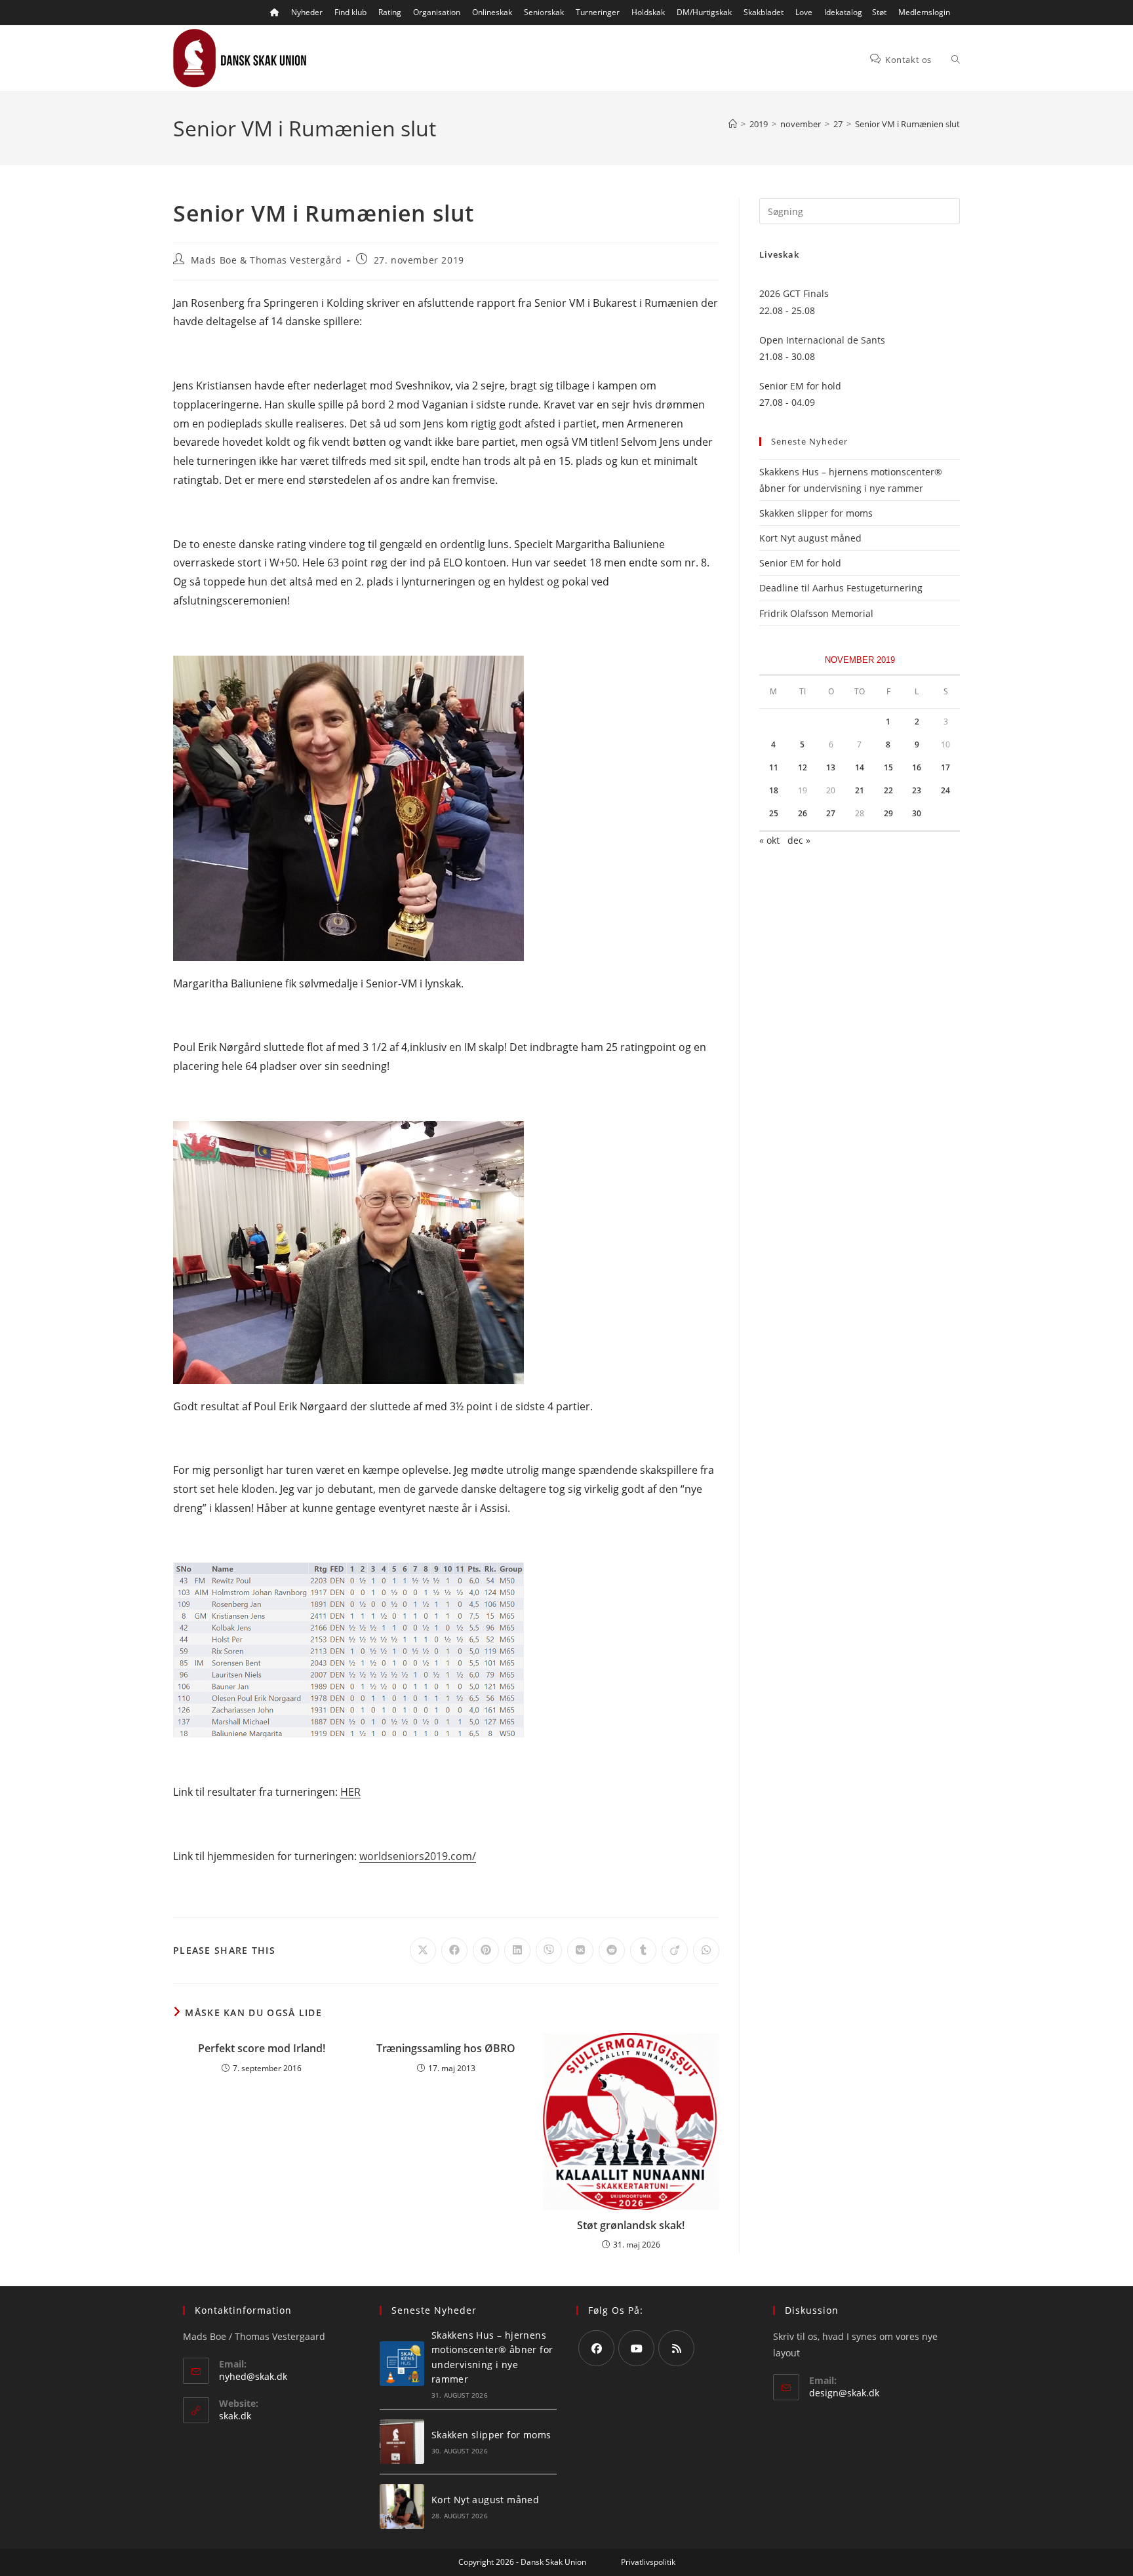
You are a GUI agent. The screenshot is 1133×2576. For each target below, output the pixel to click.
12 (803, 767)
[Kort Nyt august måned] (402, 2507)
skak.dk (235, 2416)
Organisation (437, 12)
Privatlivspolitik (648, 2562)
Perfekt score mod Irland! (262, 2048)
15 (888, 767)
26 (803, 813)
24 (945, 790)
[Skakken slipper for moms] (402, 2442)
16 (917, 767)
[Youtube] (636, 2348)
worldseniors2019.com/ (418, 1856)
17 (945, 767)
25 (774, 813)
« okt (769, 840)
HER (350, 1792)
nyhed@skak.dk (253, 2376)
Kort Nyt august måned (810, 538)
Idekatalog (843, 12)
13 (831, 767)
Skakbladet (764, 12)
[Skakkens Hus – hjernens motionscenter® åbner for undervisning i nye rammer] (402, 2364)
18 (774, 790)
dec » (799, 840)
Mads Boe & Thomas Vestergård (267, 260)
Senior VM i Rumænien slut (907, 124)
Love (804, 12)
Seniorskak (544, 12)
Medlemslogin (924, 12)
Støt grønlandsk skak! (631, 2225)
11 (774, 767)
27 (831, 813)
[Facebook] (596, 2348)
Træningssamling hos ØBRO (446, 2048)
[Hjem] (733, 124)
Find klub (350, 12)
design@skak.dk (844, 2393)
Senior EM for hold (800, 563)
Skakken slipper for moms (816, 513)
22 (888, 790)
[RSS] (676, 2348)
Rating (390, 12)
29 (888, 813)
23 (917, 790)
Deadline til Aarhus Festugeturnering (841, 588)
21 (860, 790)
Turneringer (598, 12)
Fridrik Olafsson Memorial (818, 613)
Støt (879, 12)
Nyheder (307, 12)
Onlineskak (492, 12)
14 (860, 767)
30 (917, 813)
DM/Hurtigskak (704, 12)
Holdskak (648, 12)
